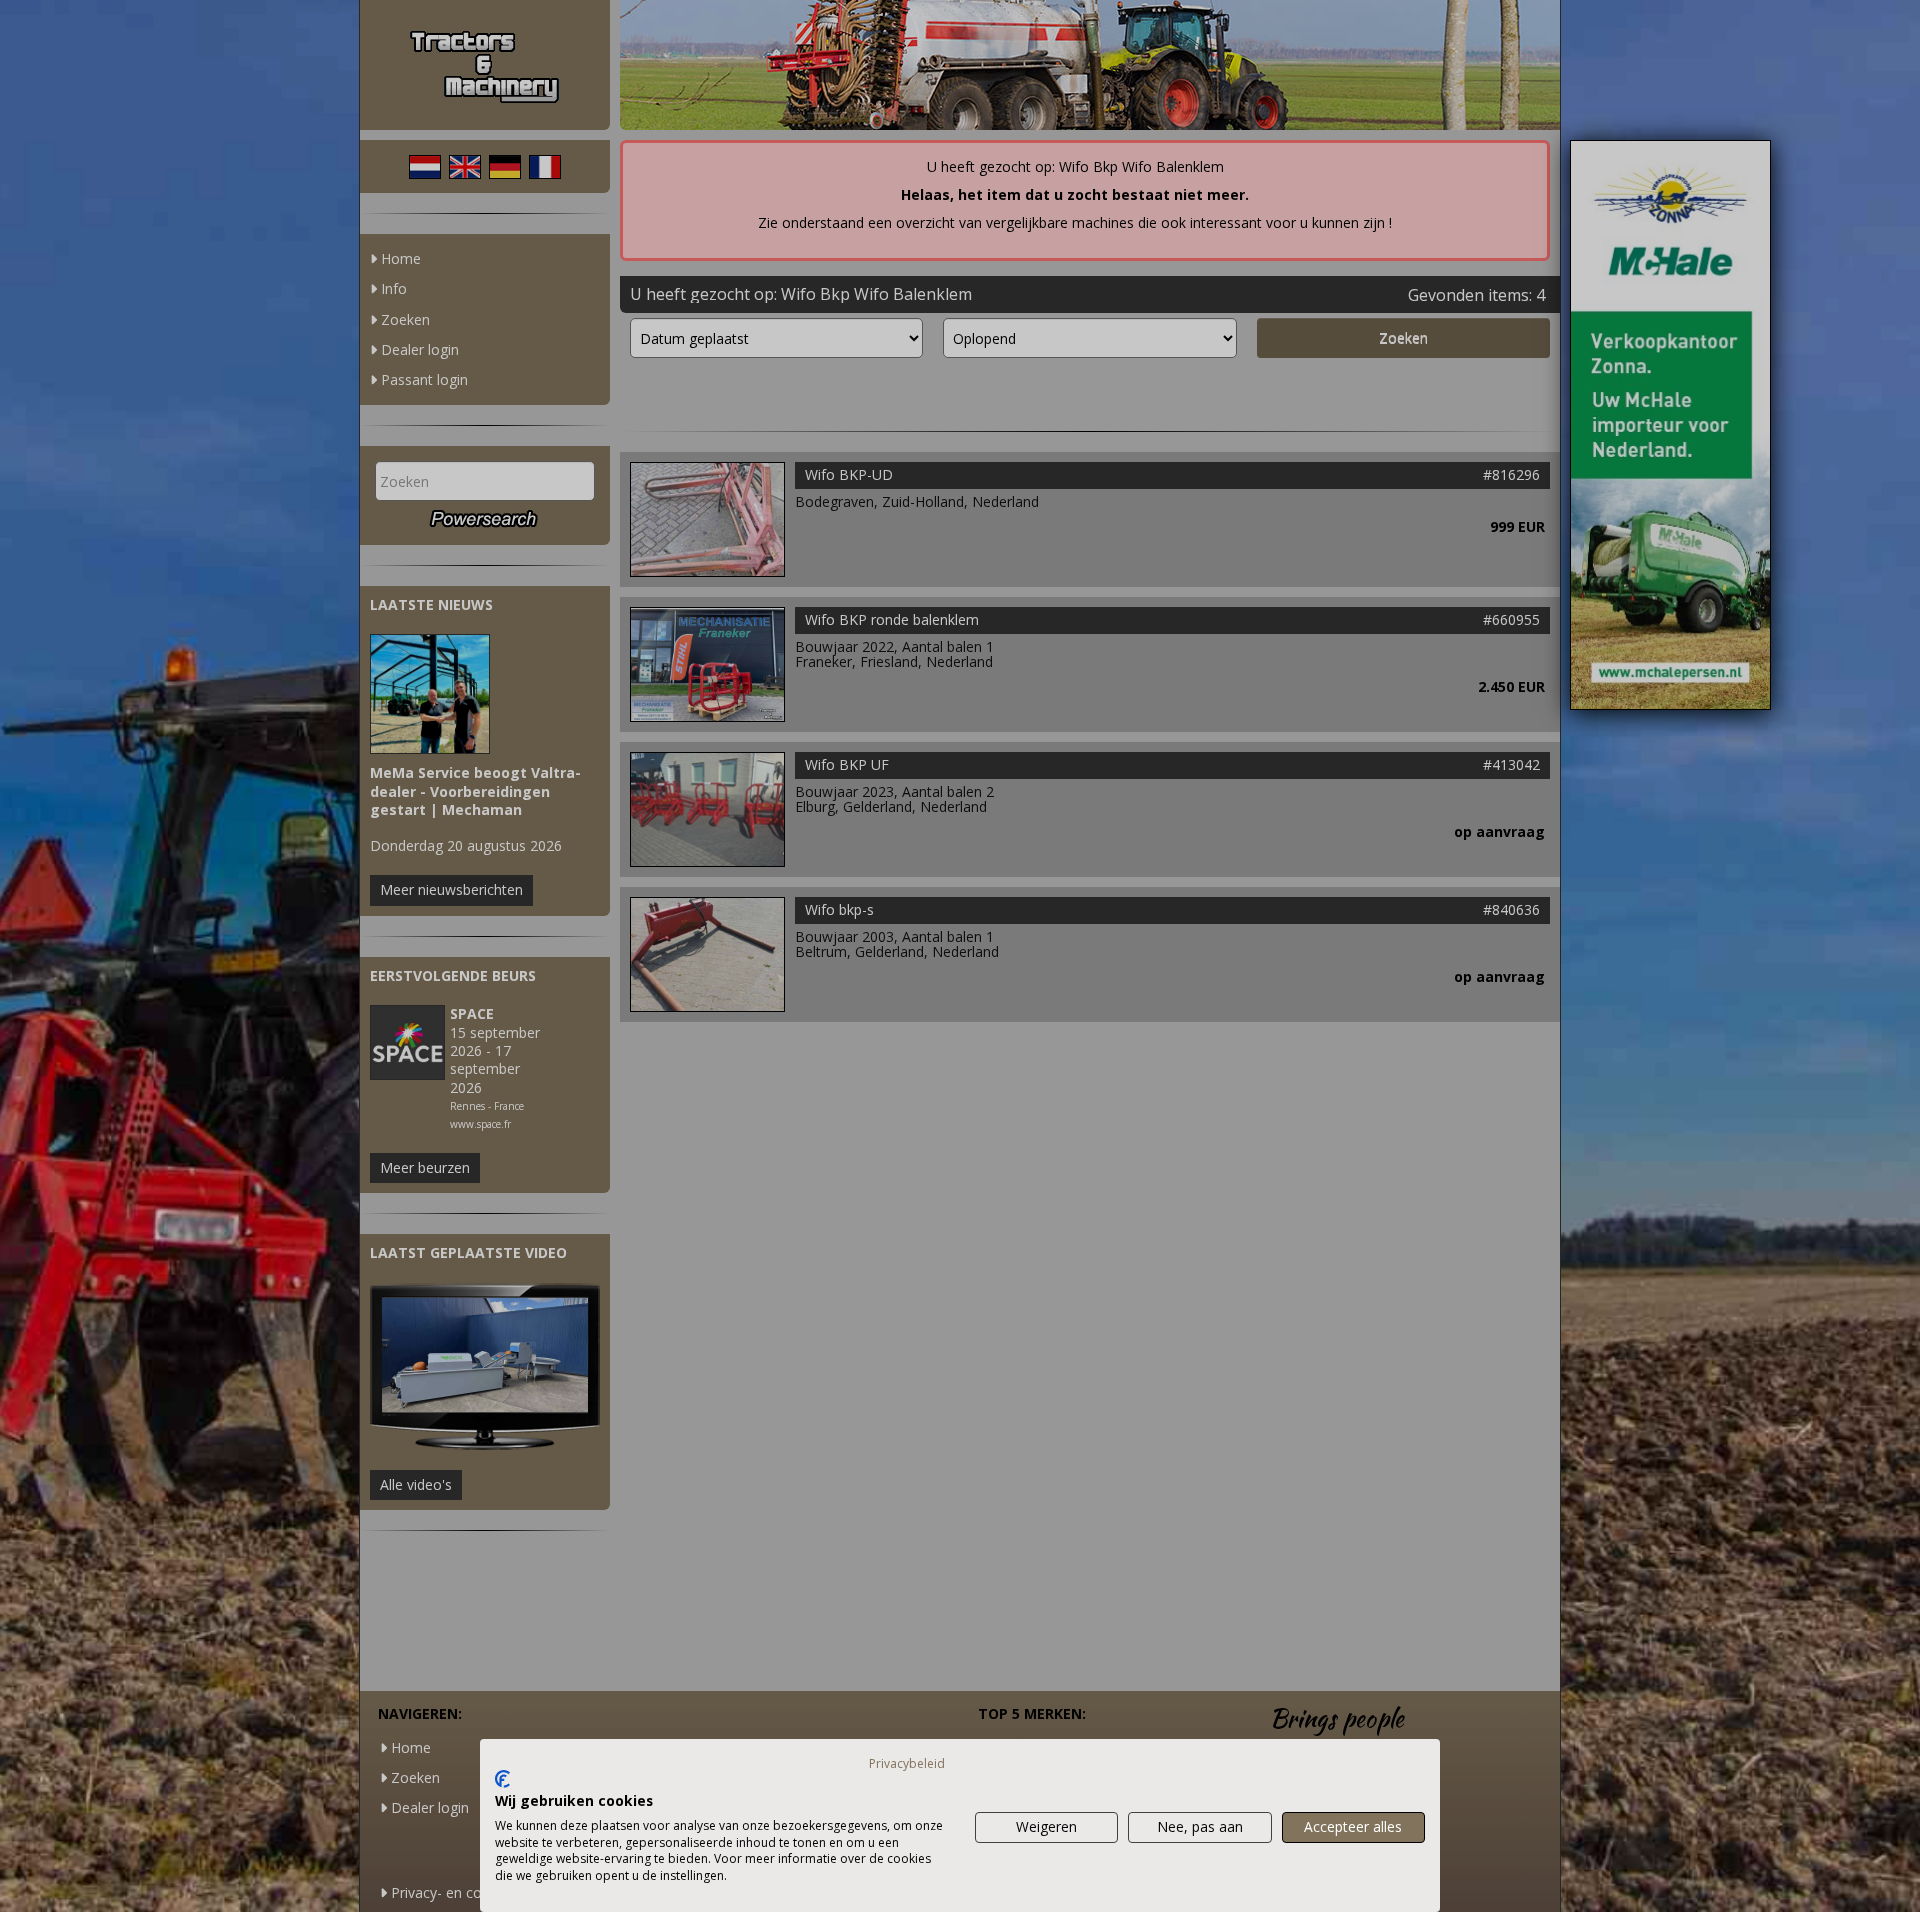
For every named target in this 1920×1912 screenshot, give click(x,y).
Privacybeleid (907, 1763)
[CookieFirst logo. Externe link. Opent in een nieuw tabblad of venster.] (502, 1779)
